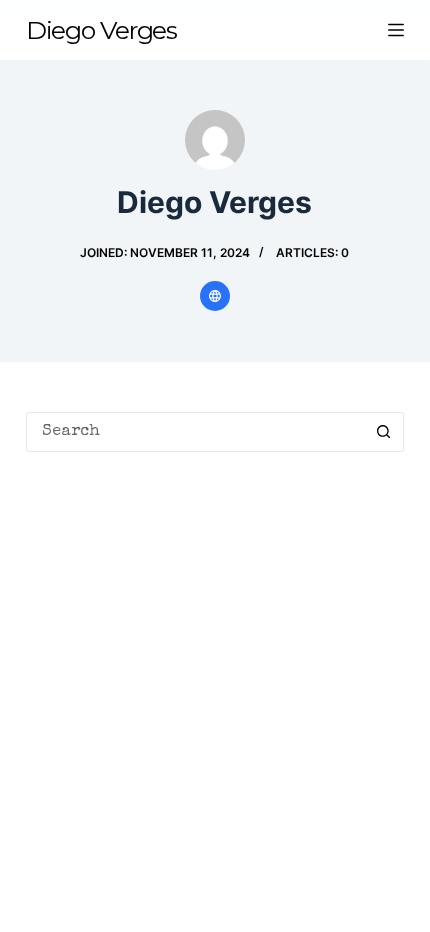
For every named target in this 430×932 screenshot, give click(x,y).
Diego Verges (101, 30)
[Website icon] (215, 296)
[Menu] (396, 30)
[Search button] (384, 432)
